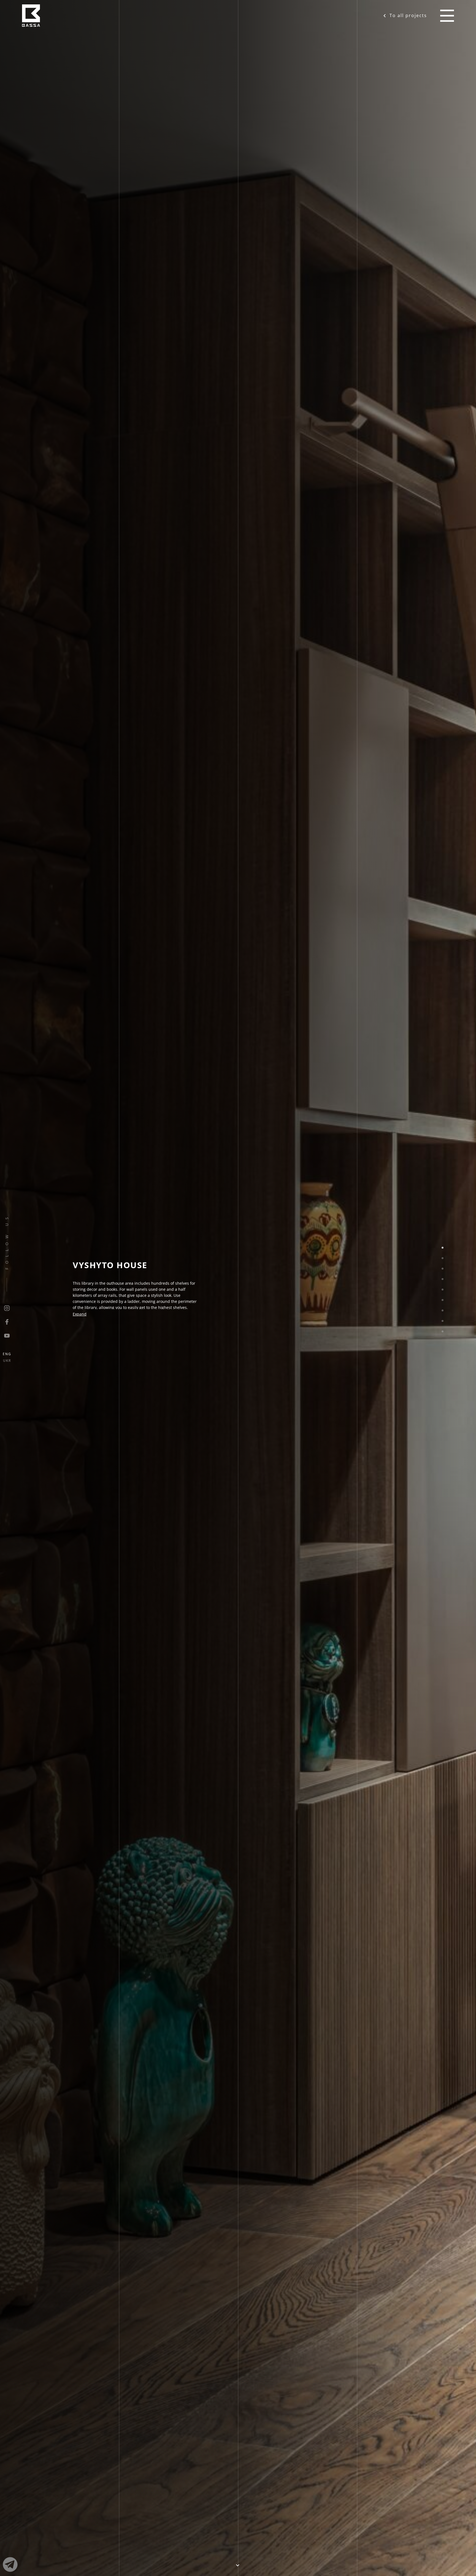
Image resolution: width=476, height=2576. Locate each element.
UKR (7, 1361)
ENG (7, 1354)
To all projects (408, 15)
